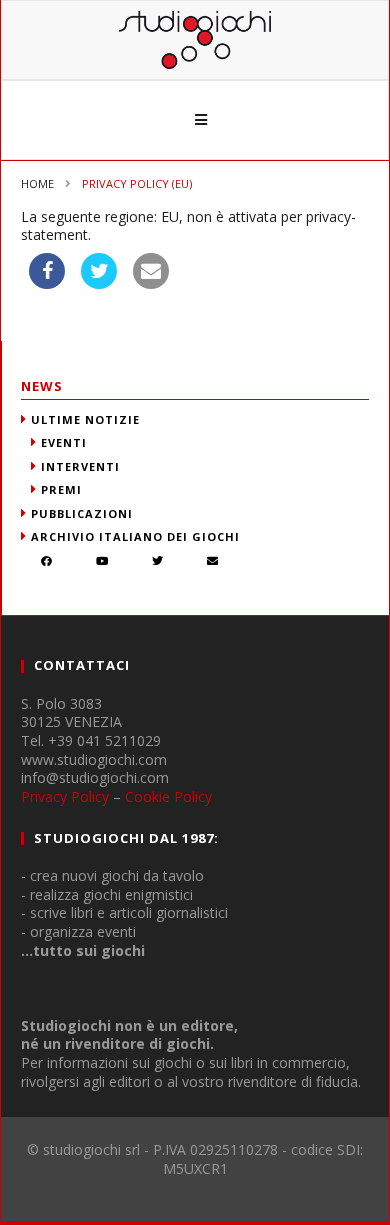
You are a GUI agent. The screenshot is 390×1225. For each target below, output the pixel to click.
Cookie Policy (168, 796)
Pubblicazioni (82, 513)
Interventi (80, 466)
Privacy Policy (65, 796)
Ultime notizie (85, 419)
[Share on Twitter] (99, 283)
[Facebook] (47, 562)
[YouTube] (102, 562)
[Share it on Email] (151, 283)
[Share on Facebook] (47, 283)
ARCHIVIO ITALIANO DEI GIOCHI (135, 536)
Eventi (64, 442)
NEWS (42, 386)
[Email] (213, 562)
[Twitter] (158, 562)
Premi (61, 489)
